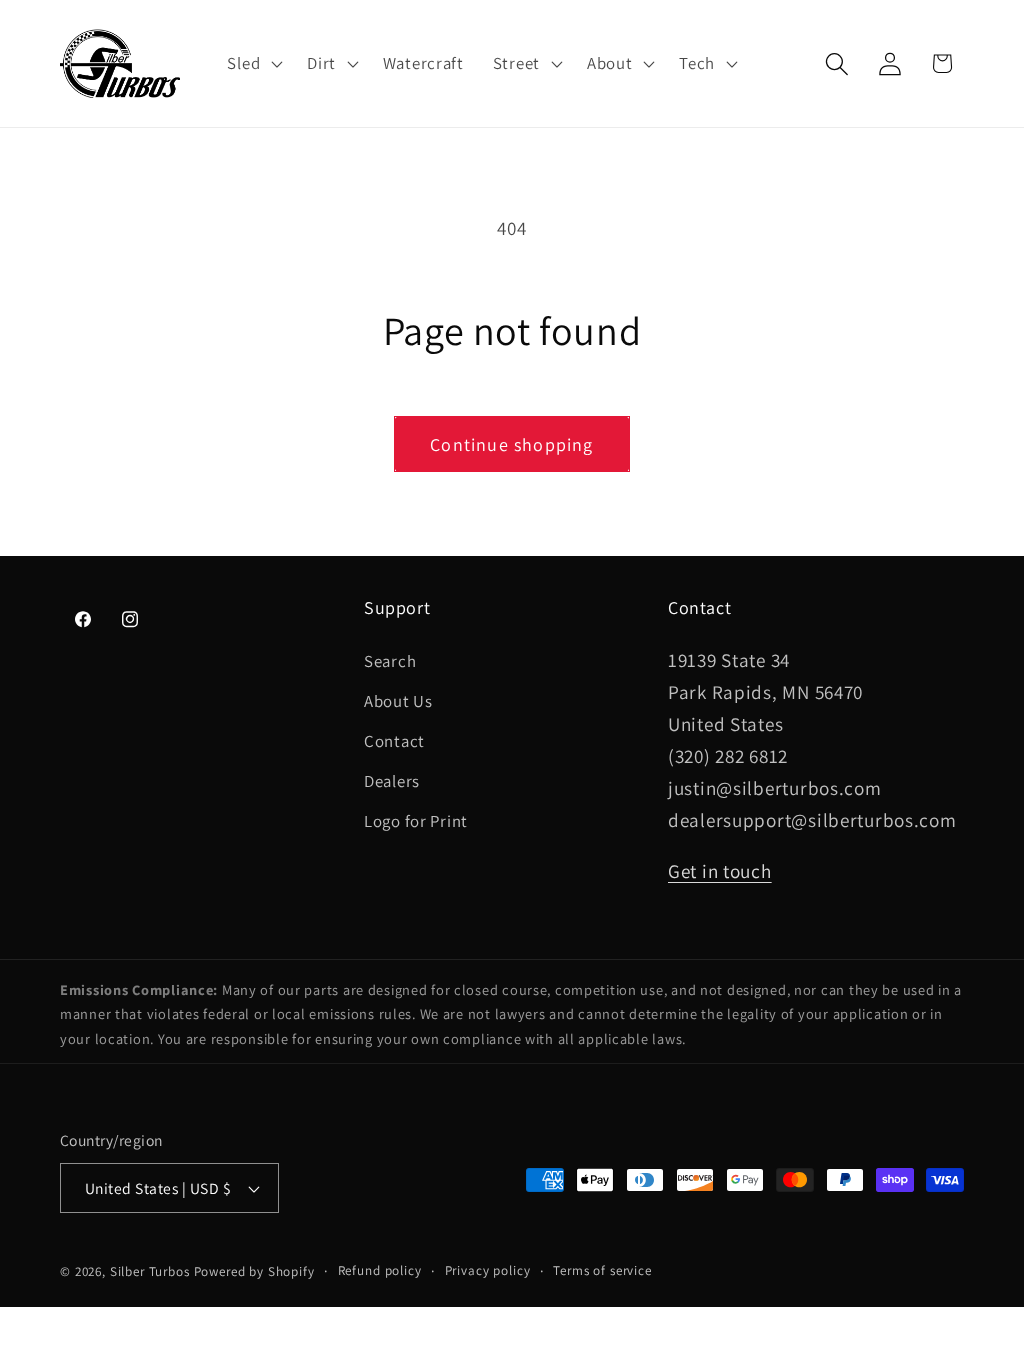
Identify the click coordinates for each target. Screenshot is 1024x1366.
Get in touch (720, 871)
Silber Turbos (150, 1271)
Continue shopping (511, 444)
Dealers (392, 781)
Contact (394, 741)
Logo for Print (416, 821)
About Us (398, 701)
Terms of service (602, 1270)
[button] (253, 64)
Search (390, 661)
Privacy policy (488, 1270)
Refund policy (380, 1270)
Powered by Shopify (254, 1271)
